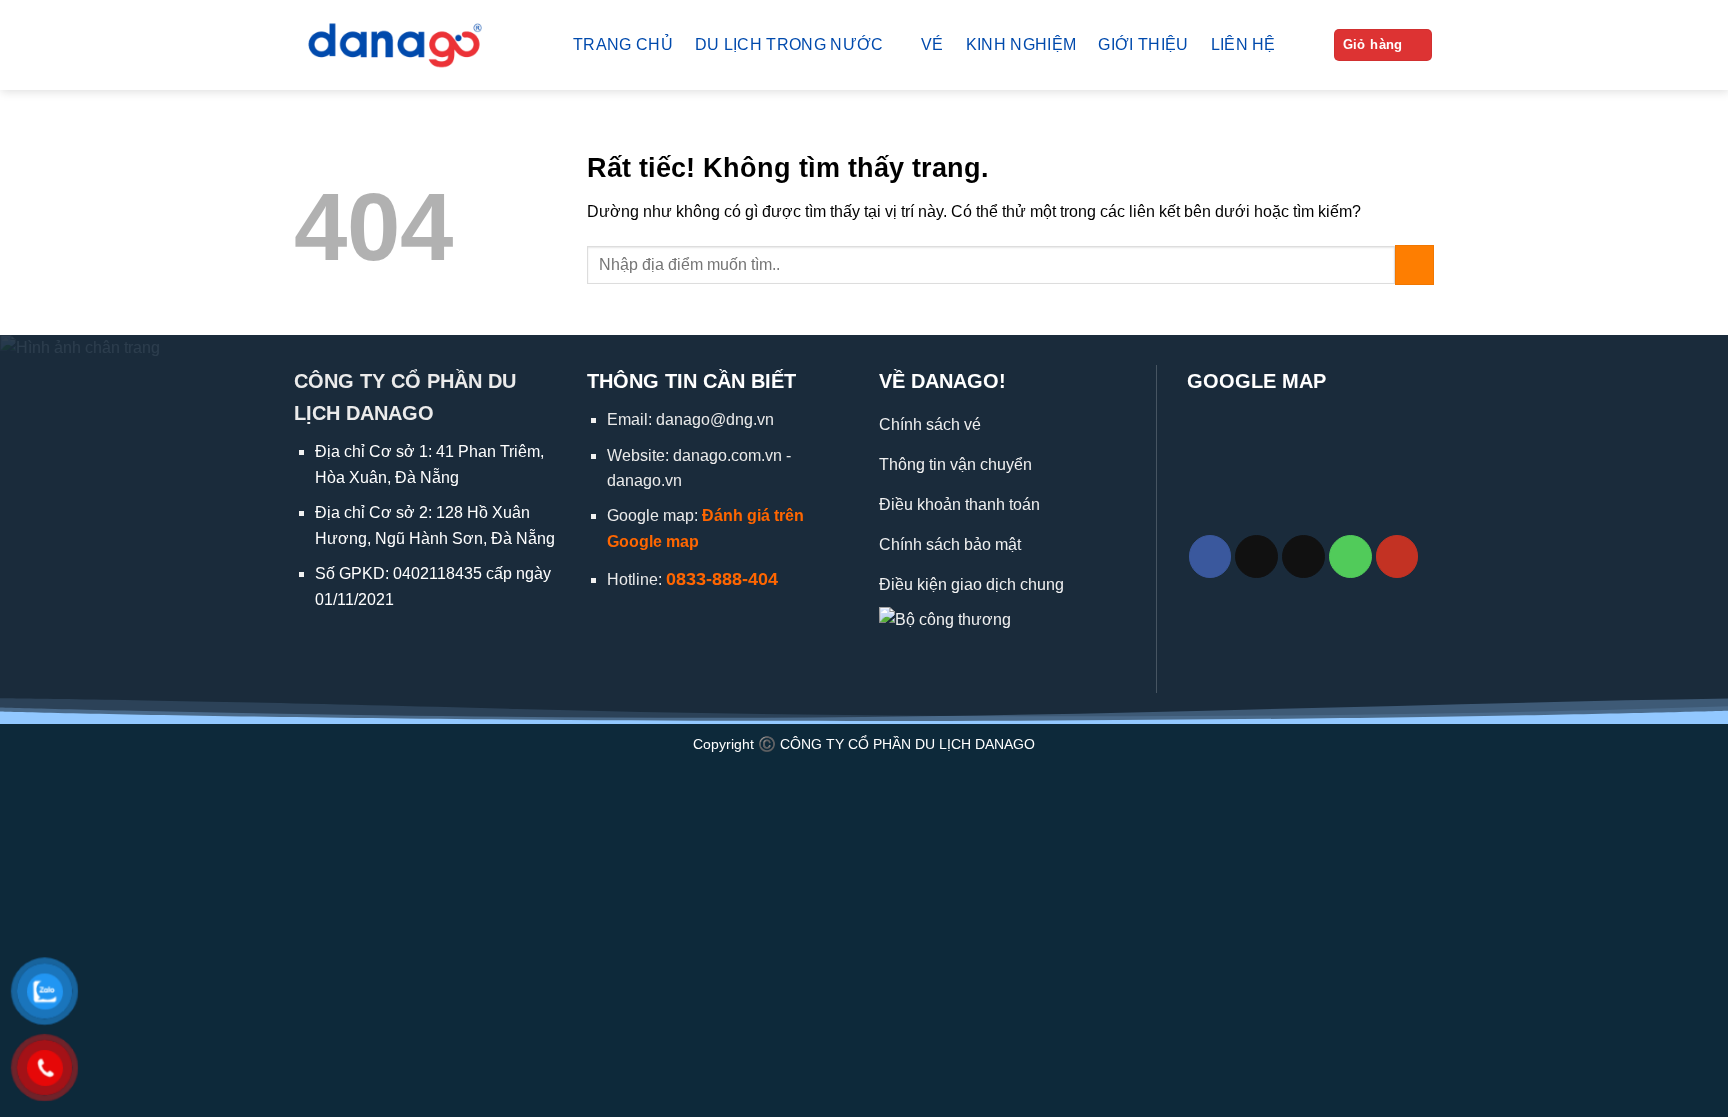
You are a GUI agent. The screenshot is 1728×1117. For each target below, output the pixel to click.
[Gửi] (1414, 264)
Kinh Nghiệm (1021, 44)
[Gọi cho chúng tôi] (1350, 556)
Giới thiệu (1143, 44)
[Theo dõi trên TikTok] (1256, 556)
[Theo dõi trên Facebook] (1210, 556)
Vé (932, 44)
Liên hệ (1243, 44)
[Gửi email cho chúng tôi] (1303, 556)
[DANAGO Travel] (418, 45)
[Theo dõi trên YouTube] (1397, 556)
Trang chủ (623, 44)
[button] (1383, 45)
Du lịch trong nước (789, 44)
